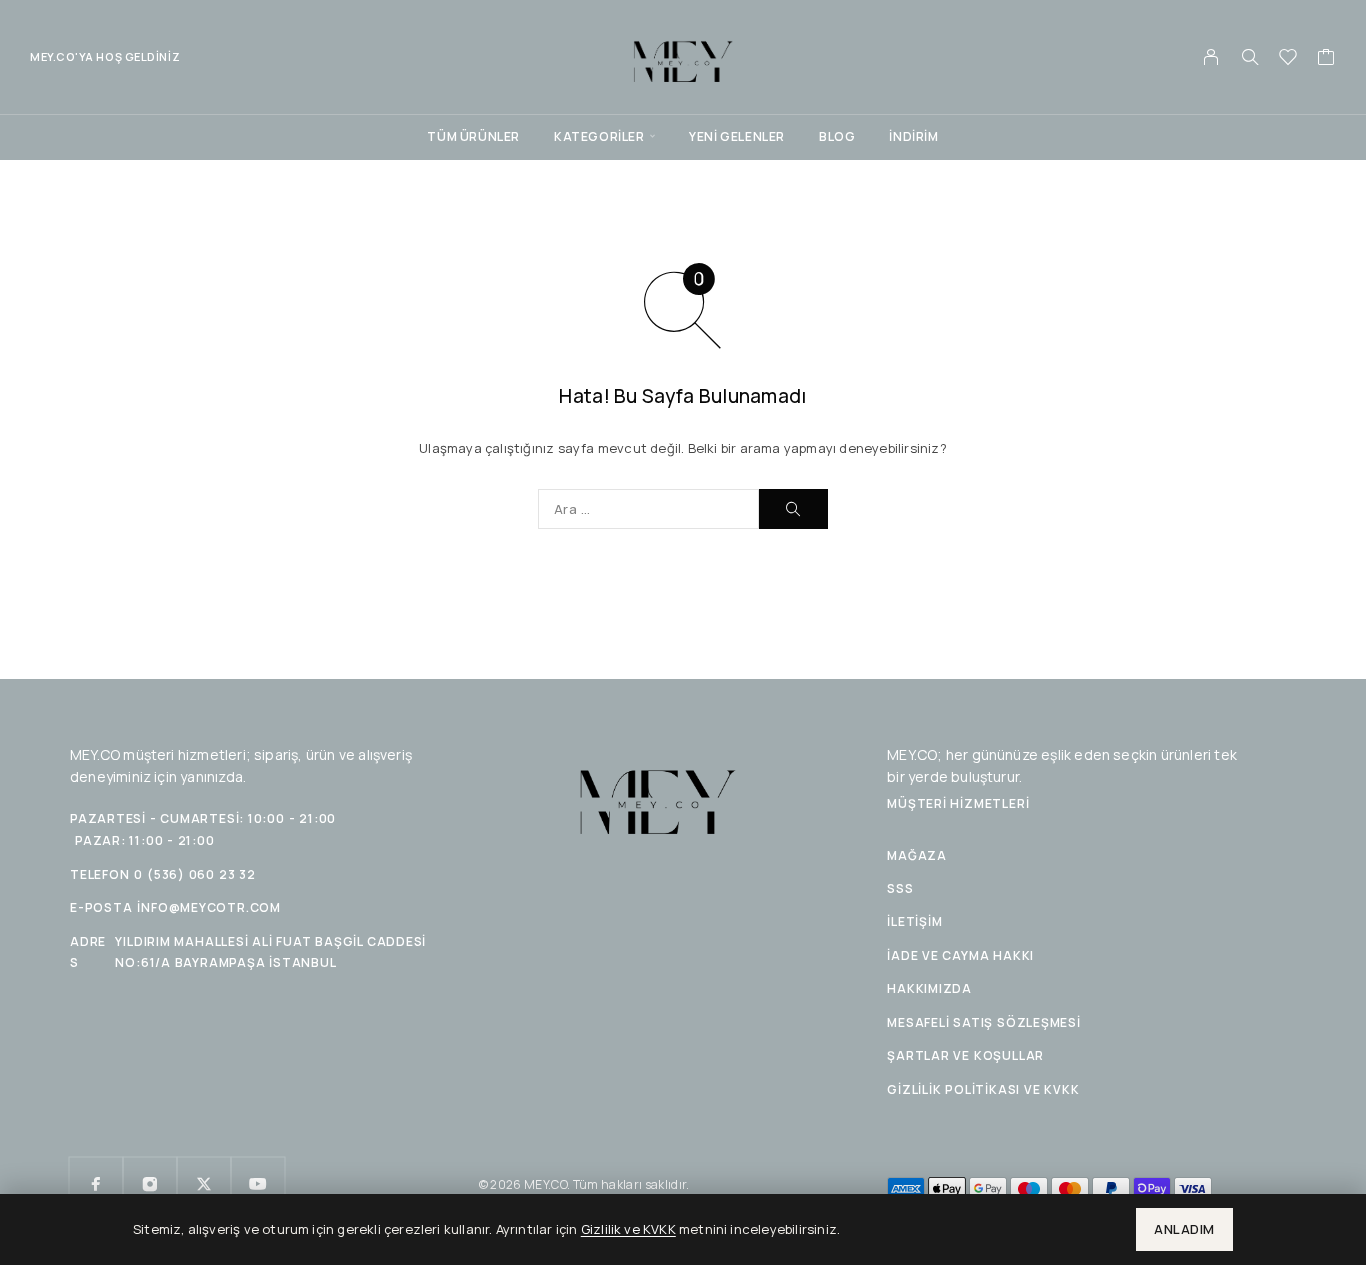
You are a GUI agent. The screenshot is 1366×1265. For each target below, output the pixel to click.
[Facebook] (96, 1184)
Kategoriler (599, 136)
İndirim (913, 136)
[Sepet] (1326, 59)
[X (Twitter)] (204, 1184)
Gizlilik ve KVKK (628, 1229)
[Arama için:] (648, 509)
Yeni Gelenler (737, 136)
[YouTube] (258, 1184)
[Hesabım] (1211, 57)
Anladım (1184, 1229)
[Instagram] (150, 1184)
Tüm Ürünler (473, 136)
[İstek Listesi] (1288, 59)
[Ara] (1250, 57)
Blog (837, 136)
